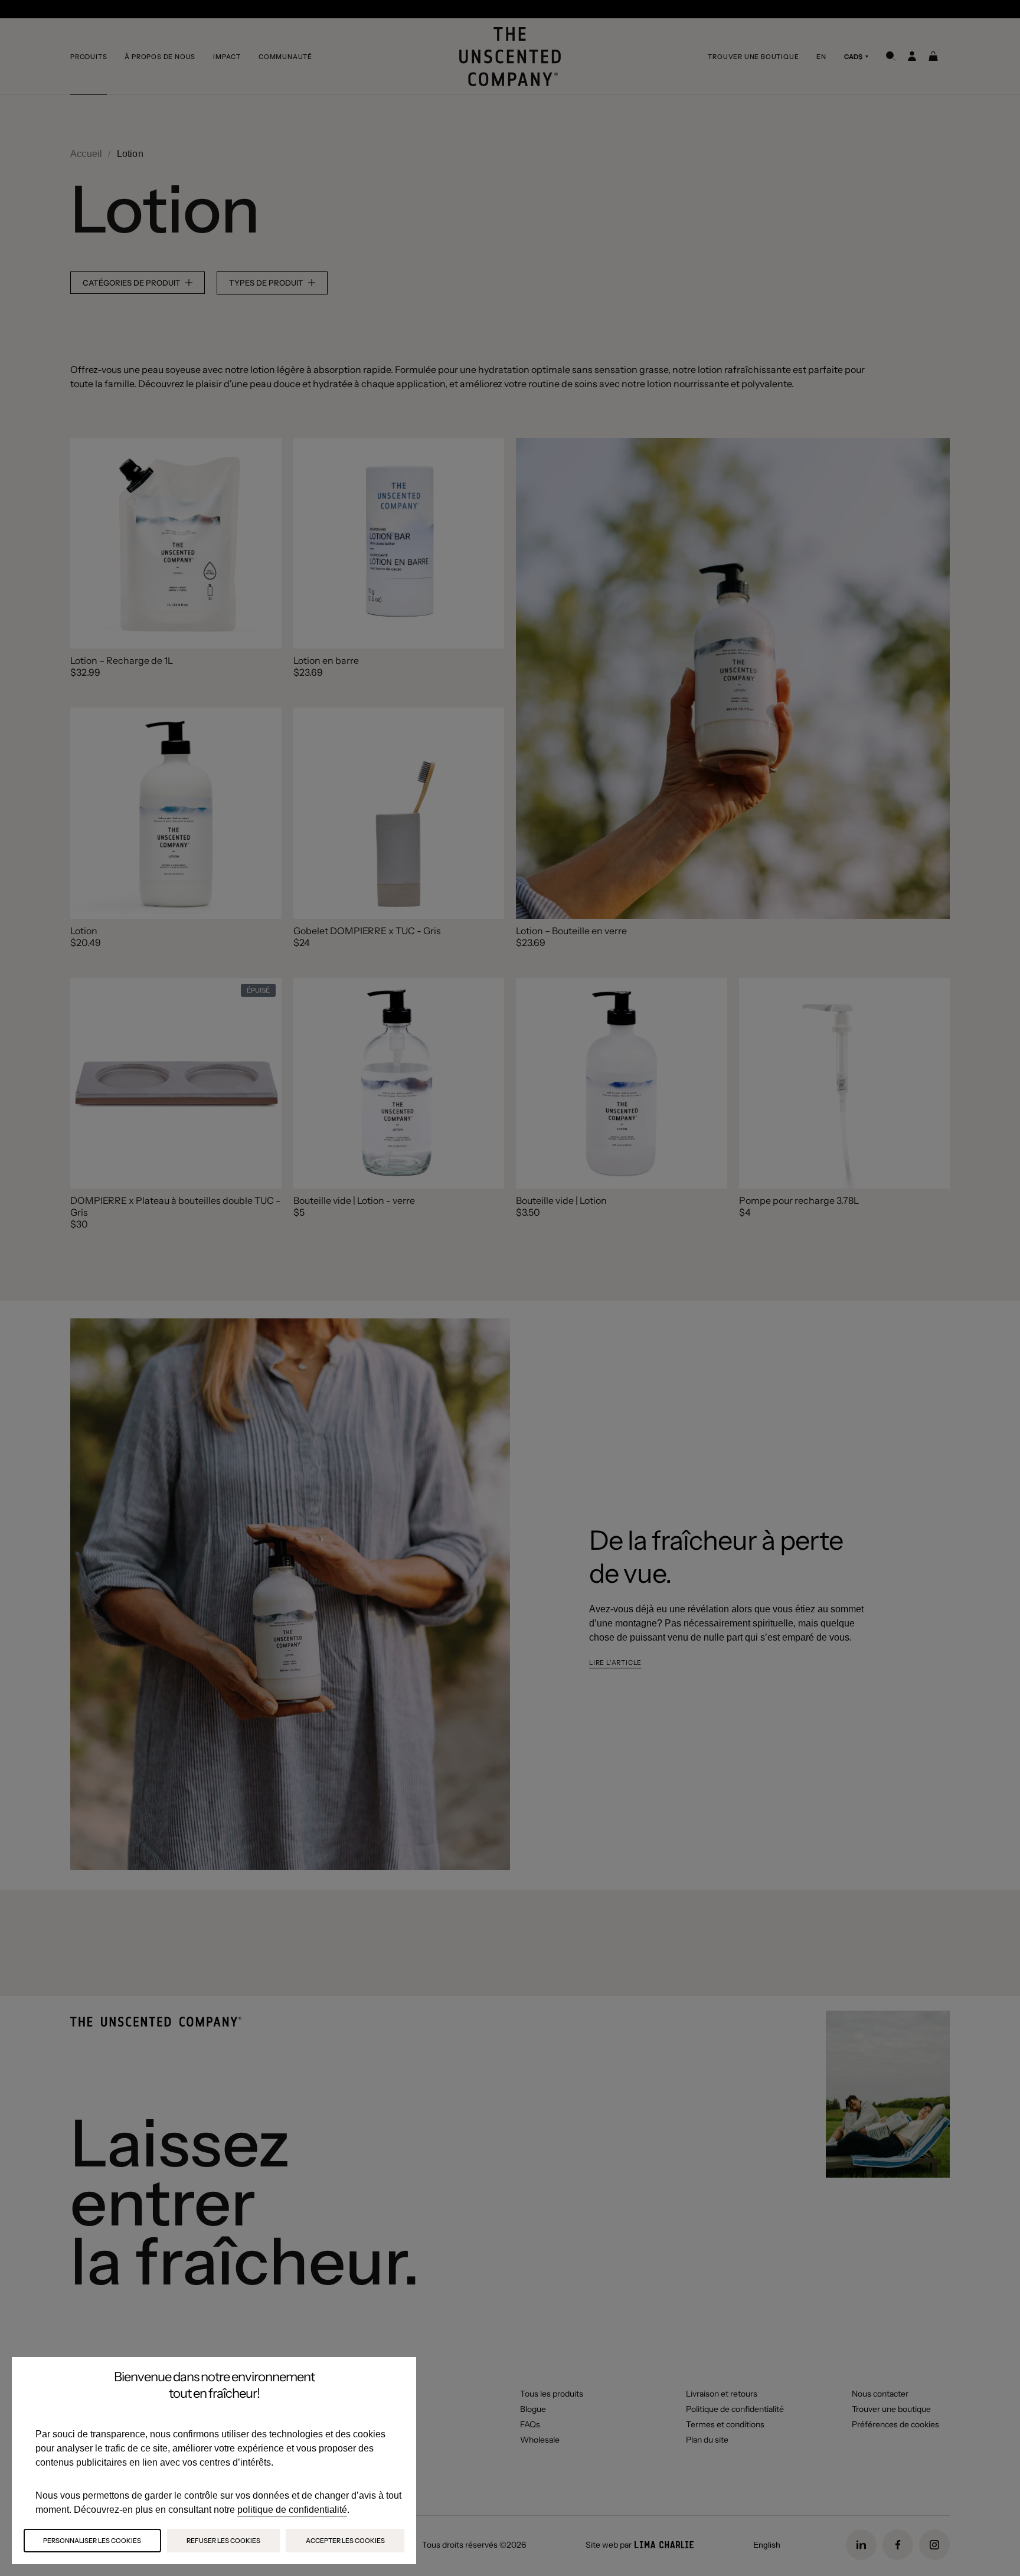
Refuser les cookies (223, 2541)
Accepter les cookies (345, 2541)
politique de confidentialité (292, 2510)
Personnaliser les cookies (92, 2541)
